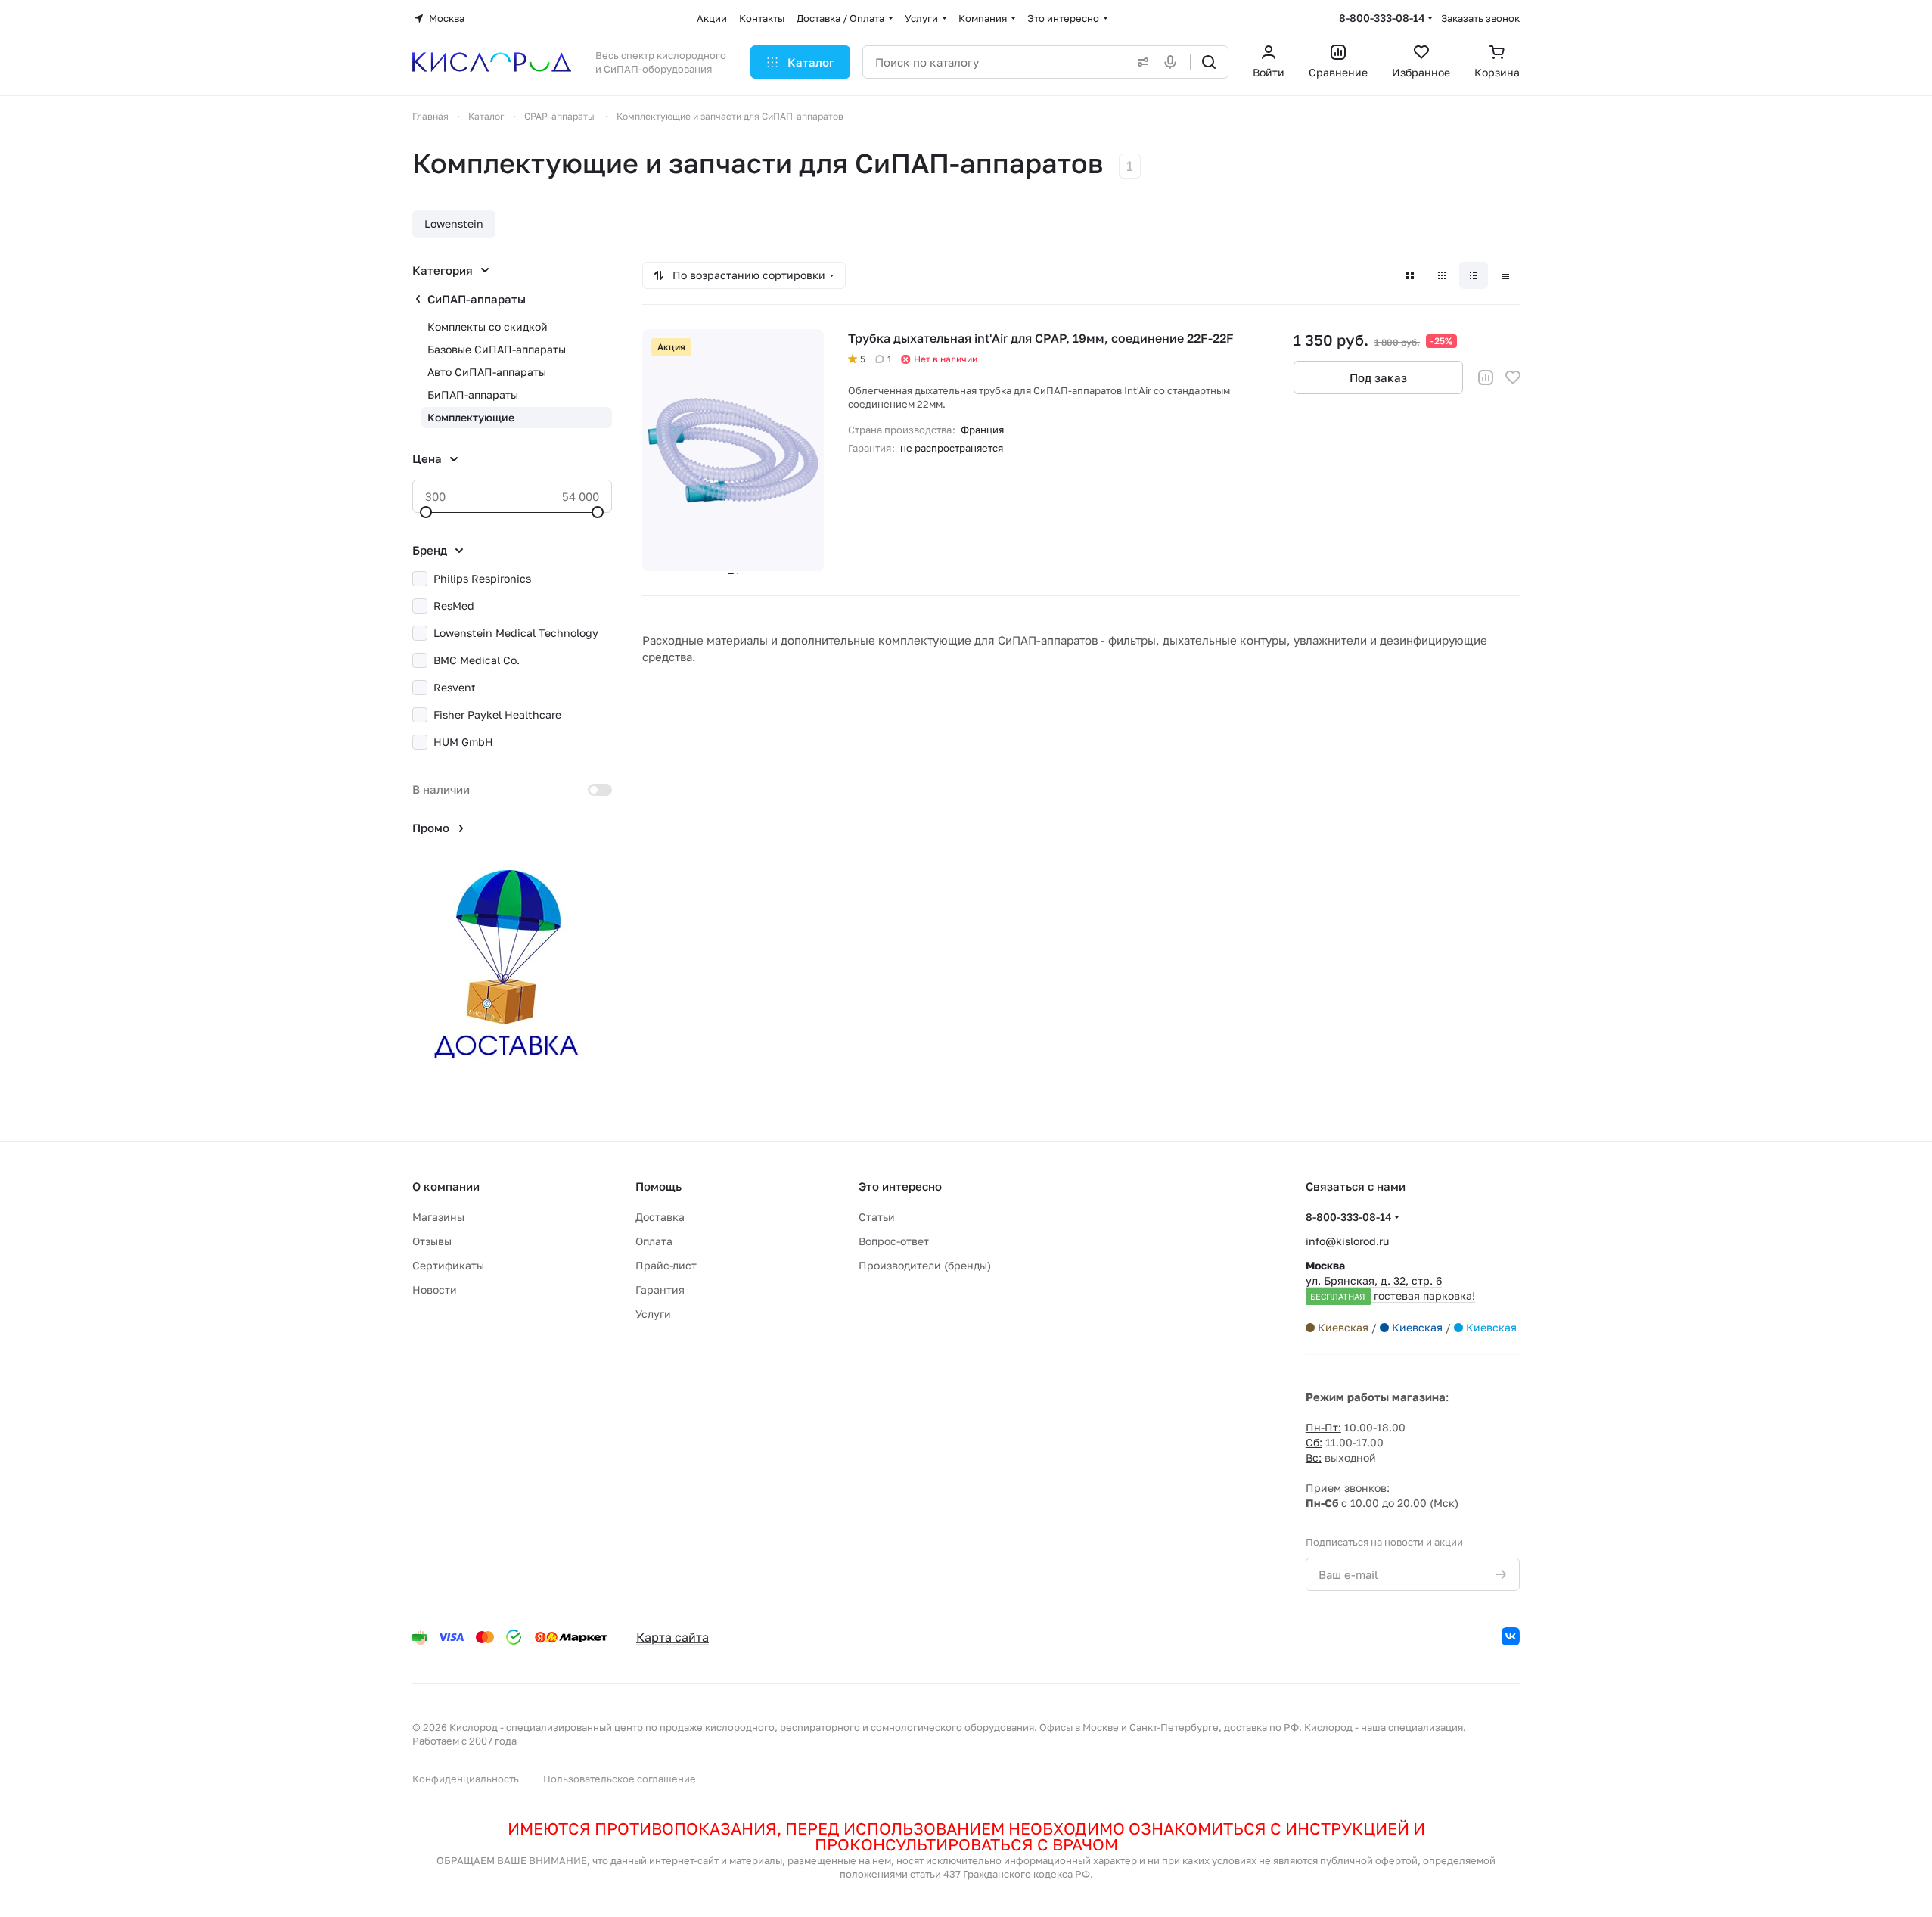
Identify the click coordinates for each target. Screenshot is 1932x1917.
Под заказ (1378, 377)
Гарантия (660, 1289)
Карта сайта (672, 1637)
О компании (446, 1186)
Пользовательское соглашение (620, 1779)
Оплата (654, 1241)
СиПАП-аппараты (477, 299)
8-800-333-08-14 (1382, 18)
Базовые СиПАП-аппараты (497, 349)
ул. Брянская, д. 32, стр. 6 (1390, 1280)
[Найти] (1209, 62)
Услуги (653, 1314)
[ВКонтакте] (1511, 1636)
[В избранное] (1513, 377)
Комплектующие (471, 417)
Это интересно (900, 1186)
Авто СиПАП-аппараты (487, 372)
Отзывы (432, 1241)
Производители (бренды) (925, 1265)
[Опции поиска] (1140, 62)
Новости (435, 1289)
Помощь (658, 1186)
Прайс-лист (666, 1265)
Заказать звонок (1480, 18)
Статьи (877, 1217)
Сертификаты (448, 1265)
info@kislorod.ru (1347, 1241)
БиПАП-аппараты (473, 395)
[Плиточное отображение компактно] (1442, 275)
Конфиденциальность (466, 1779)
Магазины (438, 1217)
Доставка (660, 1217)
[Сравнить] (1486, 377)
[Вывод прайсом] (1505, 275)
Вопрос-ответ (894, 1241)
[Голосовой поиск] (1173, 62)
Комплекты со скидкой (488, 326)
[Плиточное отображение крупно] (1410, 275)
